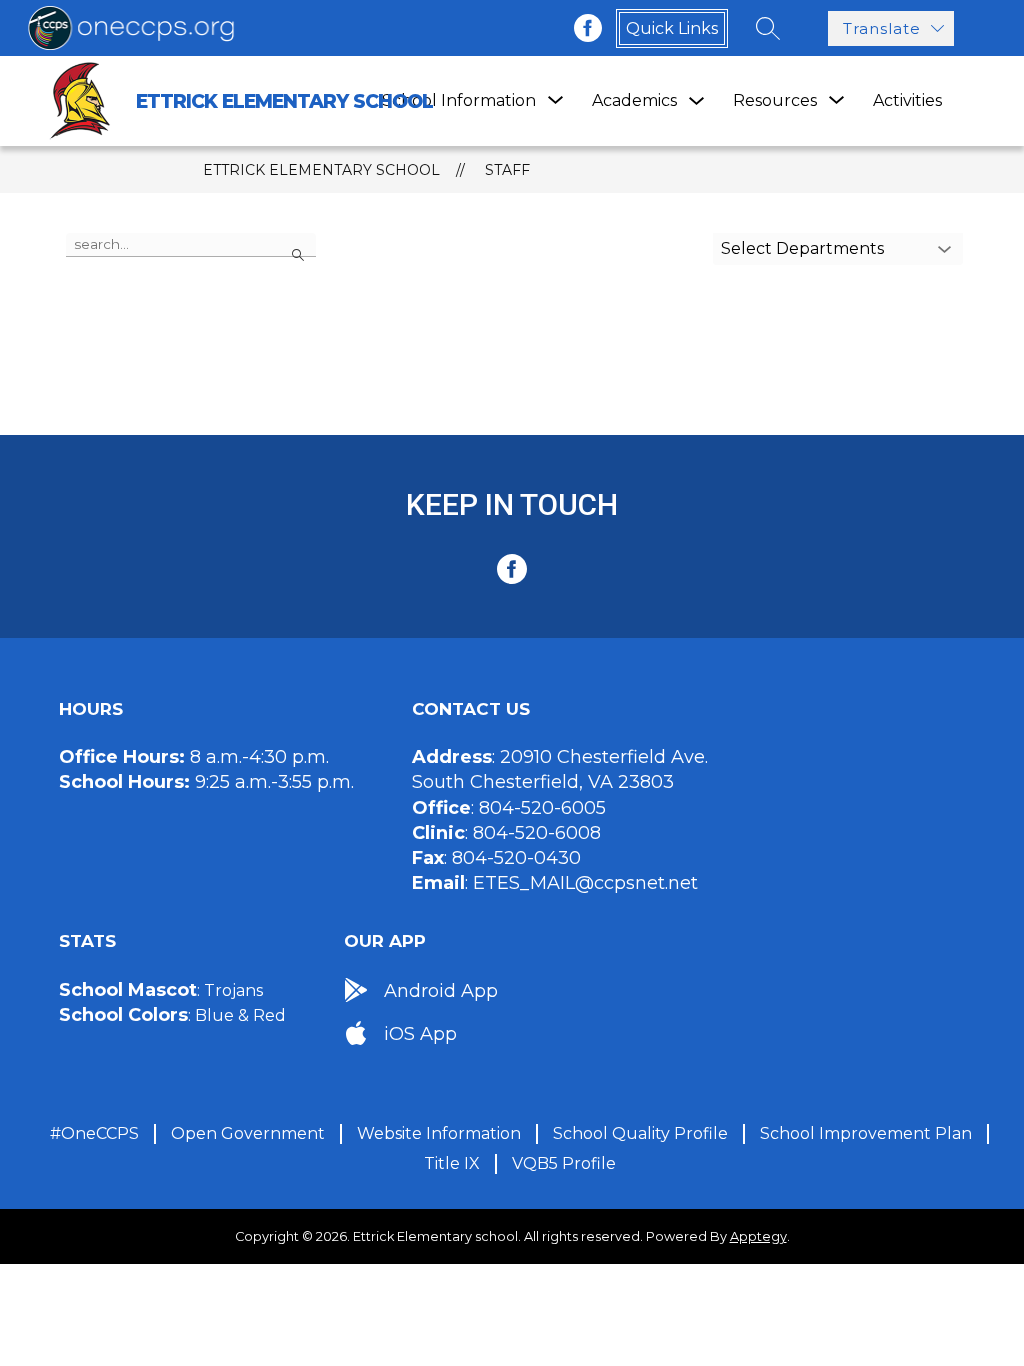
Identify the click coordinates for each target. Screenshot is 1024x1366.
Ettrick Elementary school (321, 170)
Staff (507, 170)
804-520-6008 (537, 833)
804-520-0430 (516, 858)
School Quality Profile (640, 1133)
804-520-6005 (542, 808)
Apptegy (758, 1236)
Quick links (672, 28)
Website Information (439, 1133)
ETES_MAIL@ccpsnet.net (585, 883)
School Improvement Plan (866, 1133)
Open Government (248, 1133)
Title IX (452, 1163)
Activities (907, 100)
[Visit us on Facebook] (588, 28)
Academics (634, 100)
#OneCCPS (94, 1133)
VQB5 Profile (564, 1163)
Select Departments (802, 248)
